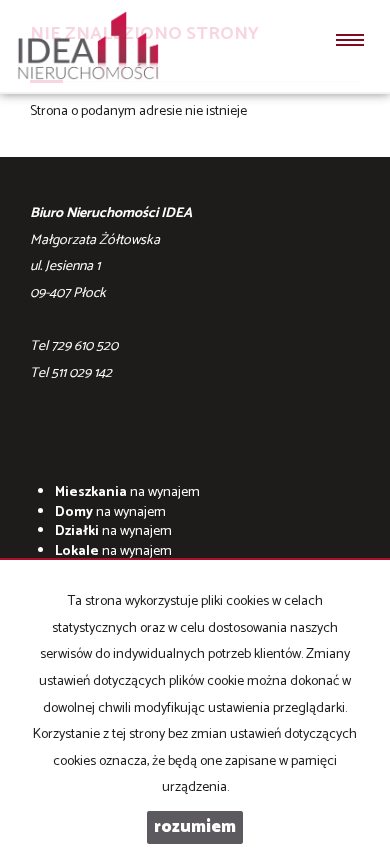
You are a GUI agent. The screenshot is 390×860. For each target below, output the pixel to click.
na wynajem (127, 492)
